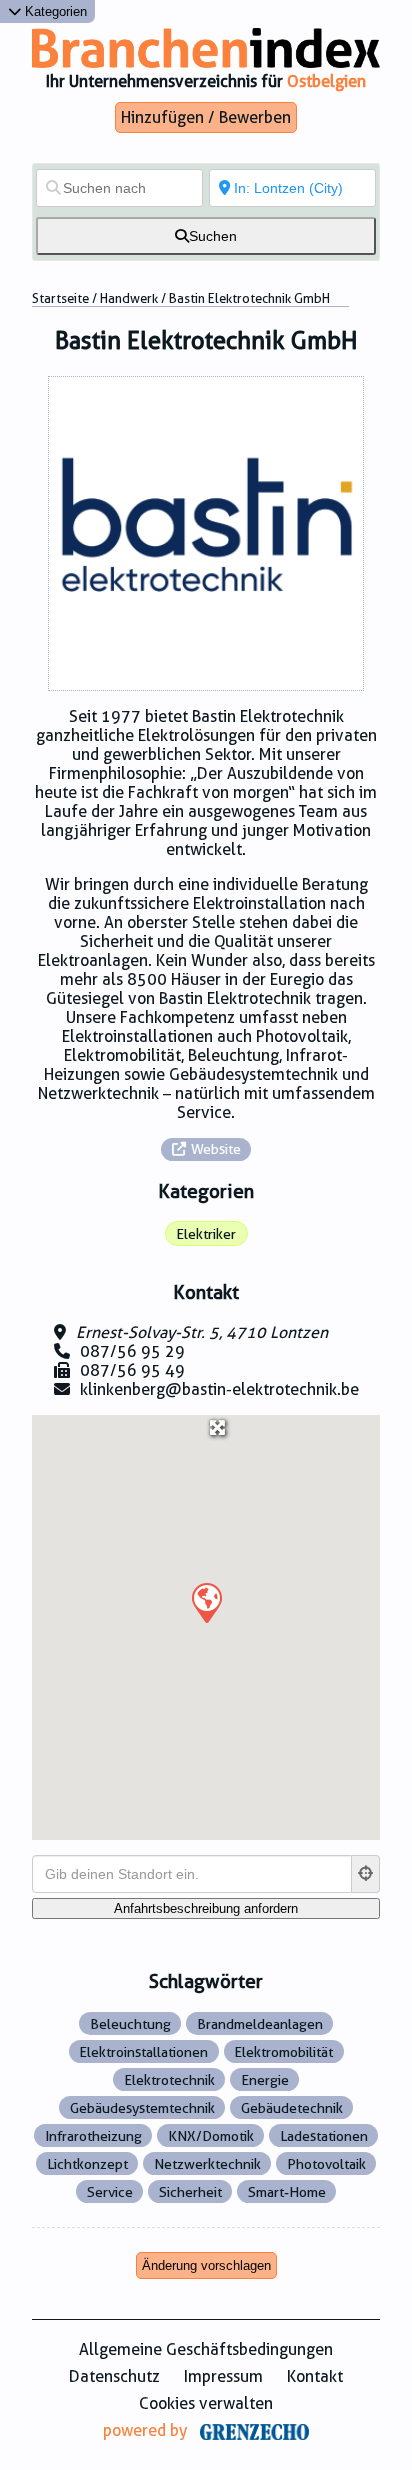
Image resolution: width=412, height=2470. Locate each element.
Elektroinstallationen (143, 2052)
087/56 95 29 (132, 1351)
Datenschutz (114, 2376)
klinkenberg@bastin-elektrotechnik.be (219, 1389)
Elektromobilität (283, 2052)
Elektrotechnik (169, 2080)
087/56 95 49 (132, 1370)
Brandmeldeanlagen (260, 2024)
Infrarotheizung (93, 2136)
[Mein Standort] (366, 1874)
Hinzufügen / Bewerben (206, 117)
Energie (265, 2080)
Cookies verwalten (206, 2403)
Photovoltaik (326, 2164)
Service (110, 2192)
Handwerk (129, 298)
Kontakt (315, 2376)
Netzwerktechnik (207, 2164)
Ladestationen (324, 2136)
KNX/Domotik (211, 2136)
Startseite (60, 298)
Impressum (223, 2376)
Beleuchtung (130, 2024)
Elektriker (206, 1234)
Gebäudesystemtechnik (142, 2108)
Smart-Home (287, 2192)
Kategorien (54, 11)
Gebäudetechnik (292, 2108)
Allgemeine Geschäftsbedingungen (206, 2349)
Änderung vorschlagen (206, 2265)
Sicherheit (190, 2192)
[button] (206, 1602)
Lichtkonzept (87, 2164)
